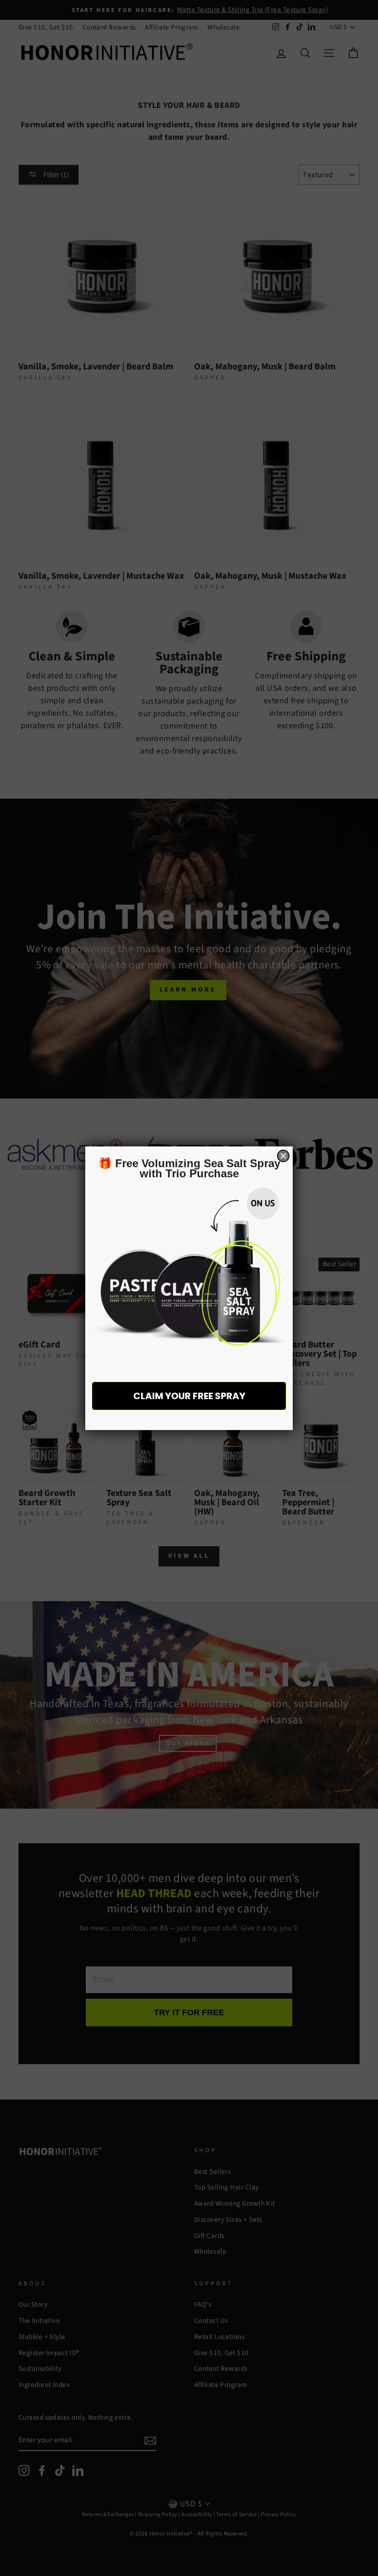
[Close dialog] (283, 1156)
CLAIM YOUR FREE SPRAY (189, 1396)
